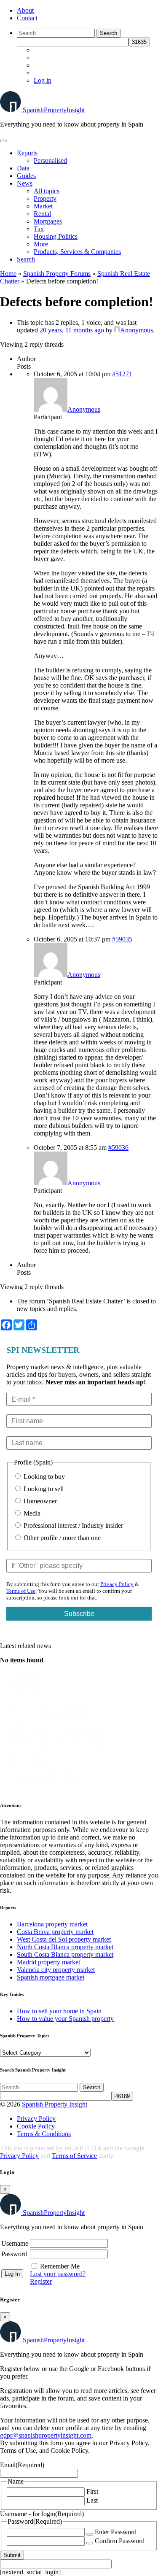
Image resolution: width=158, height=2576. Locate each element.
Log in (43, 80)
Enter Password (116, 2532)
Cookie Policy (36, 2126)
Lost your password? (58, 2274)
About (25, 10)
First (92, 2491)
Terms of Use (21, 1591)
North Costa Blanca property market (65, 1947)
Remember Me (60, 2266)
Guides (26, 176)
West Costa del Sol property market (64, 1939)
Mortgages (48, 221)
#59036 (118, 1148)
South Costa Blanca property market (65, 1954)
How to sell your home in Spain (59, 2011)
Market (43, 206)
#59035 (122, 939)
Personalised (50, 160)
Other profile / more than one (61, 1538)
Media (31, 1513)
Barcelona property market (52, 1924)
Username (15, 2243)
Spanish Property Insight (55, 2104)
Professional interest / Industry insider (72, 1525)
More (41, 244)
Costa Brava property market (55, 1932)
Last (92, 2500)
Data (23, 168)
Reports (27, 153)
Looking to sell (43, 1489)
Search (26, 259)
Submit (12, 2555)
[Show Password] (90, 2534)
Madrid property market (48, 1962)
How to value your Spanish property (65, 2019)
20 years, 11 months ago (72, 330)
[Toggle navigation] (3, 141)
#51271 (122, 374)
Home (8, 274)
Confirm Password (120, 2541)
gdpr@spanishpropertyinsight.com (46, 2435)
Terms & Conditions (44, 2134)
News (25, 183)
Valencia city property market (56, 1970)
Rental (42, 214)
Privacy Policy (117, 1584)
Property (45, 198)
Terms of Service (74, 2156)
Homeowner (39, 1501)
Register (41, 2281)
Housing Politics (56, 236)
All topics (47, 191)
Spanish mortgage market (51, 1977)
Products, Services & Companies (77, 252)
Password (14, 2254)
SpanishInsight (54, 110)
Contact (27, 18)
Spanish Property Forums (57, 274)
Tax (39, 229)
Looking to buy (43, 1477)
